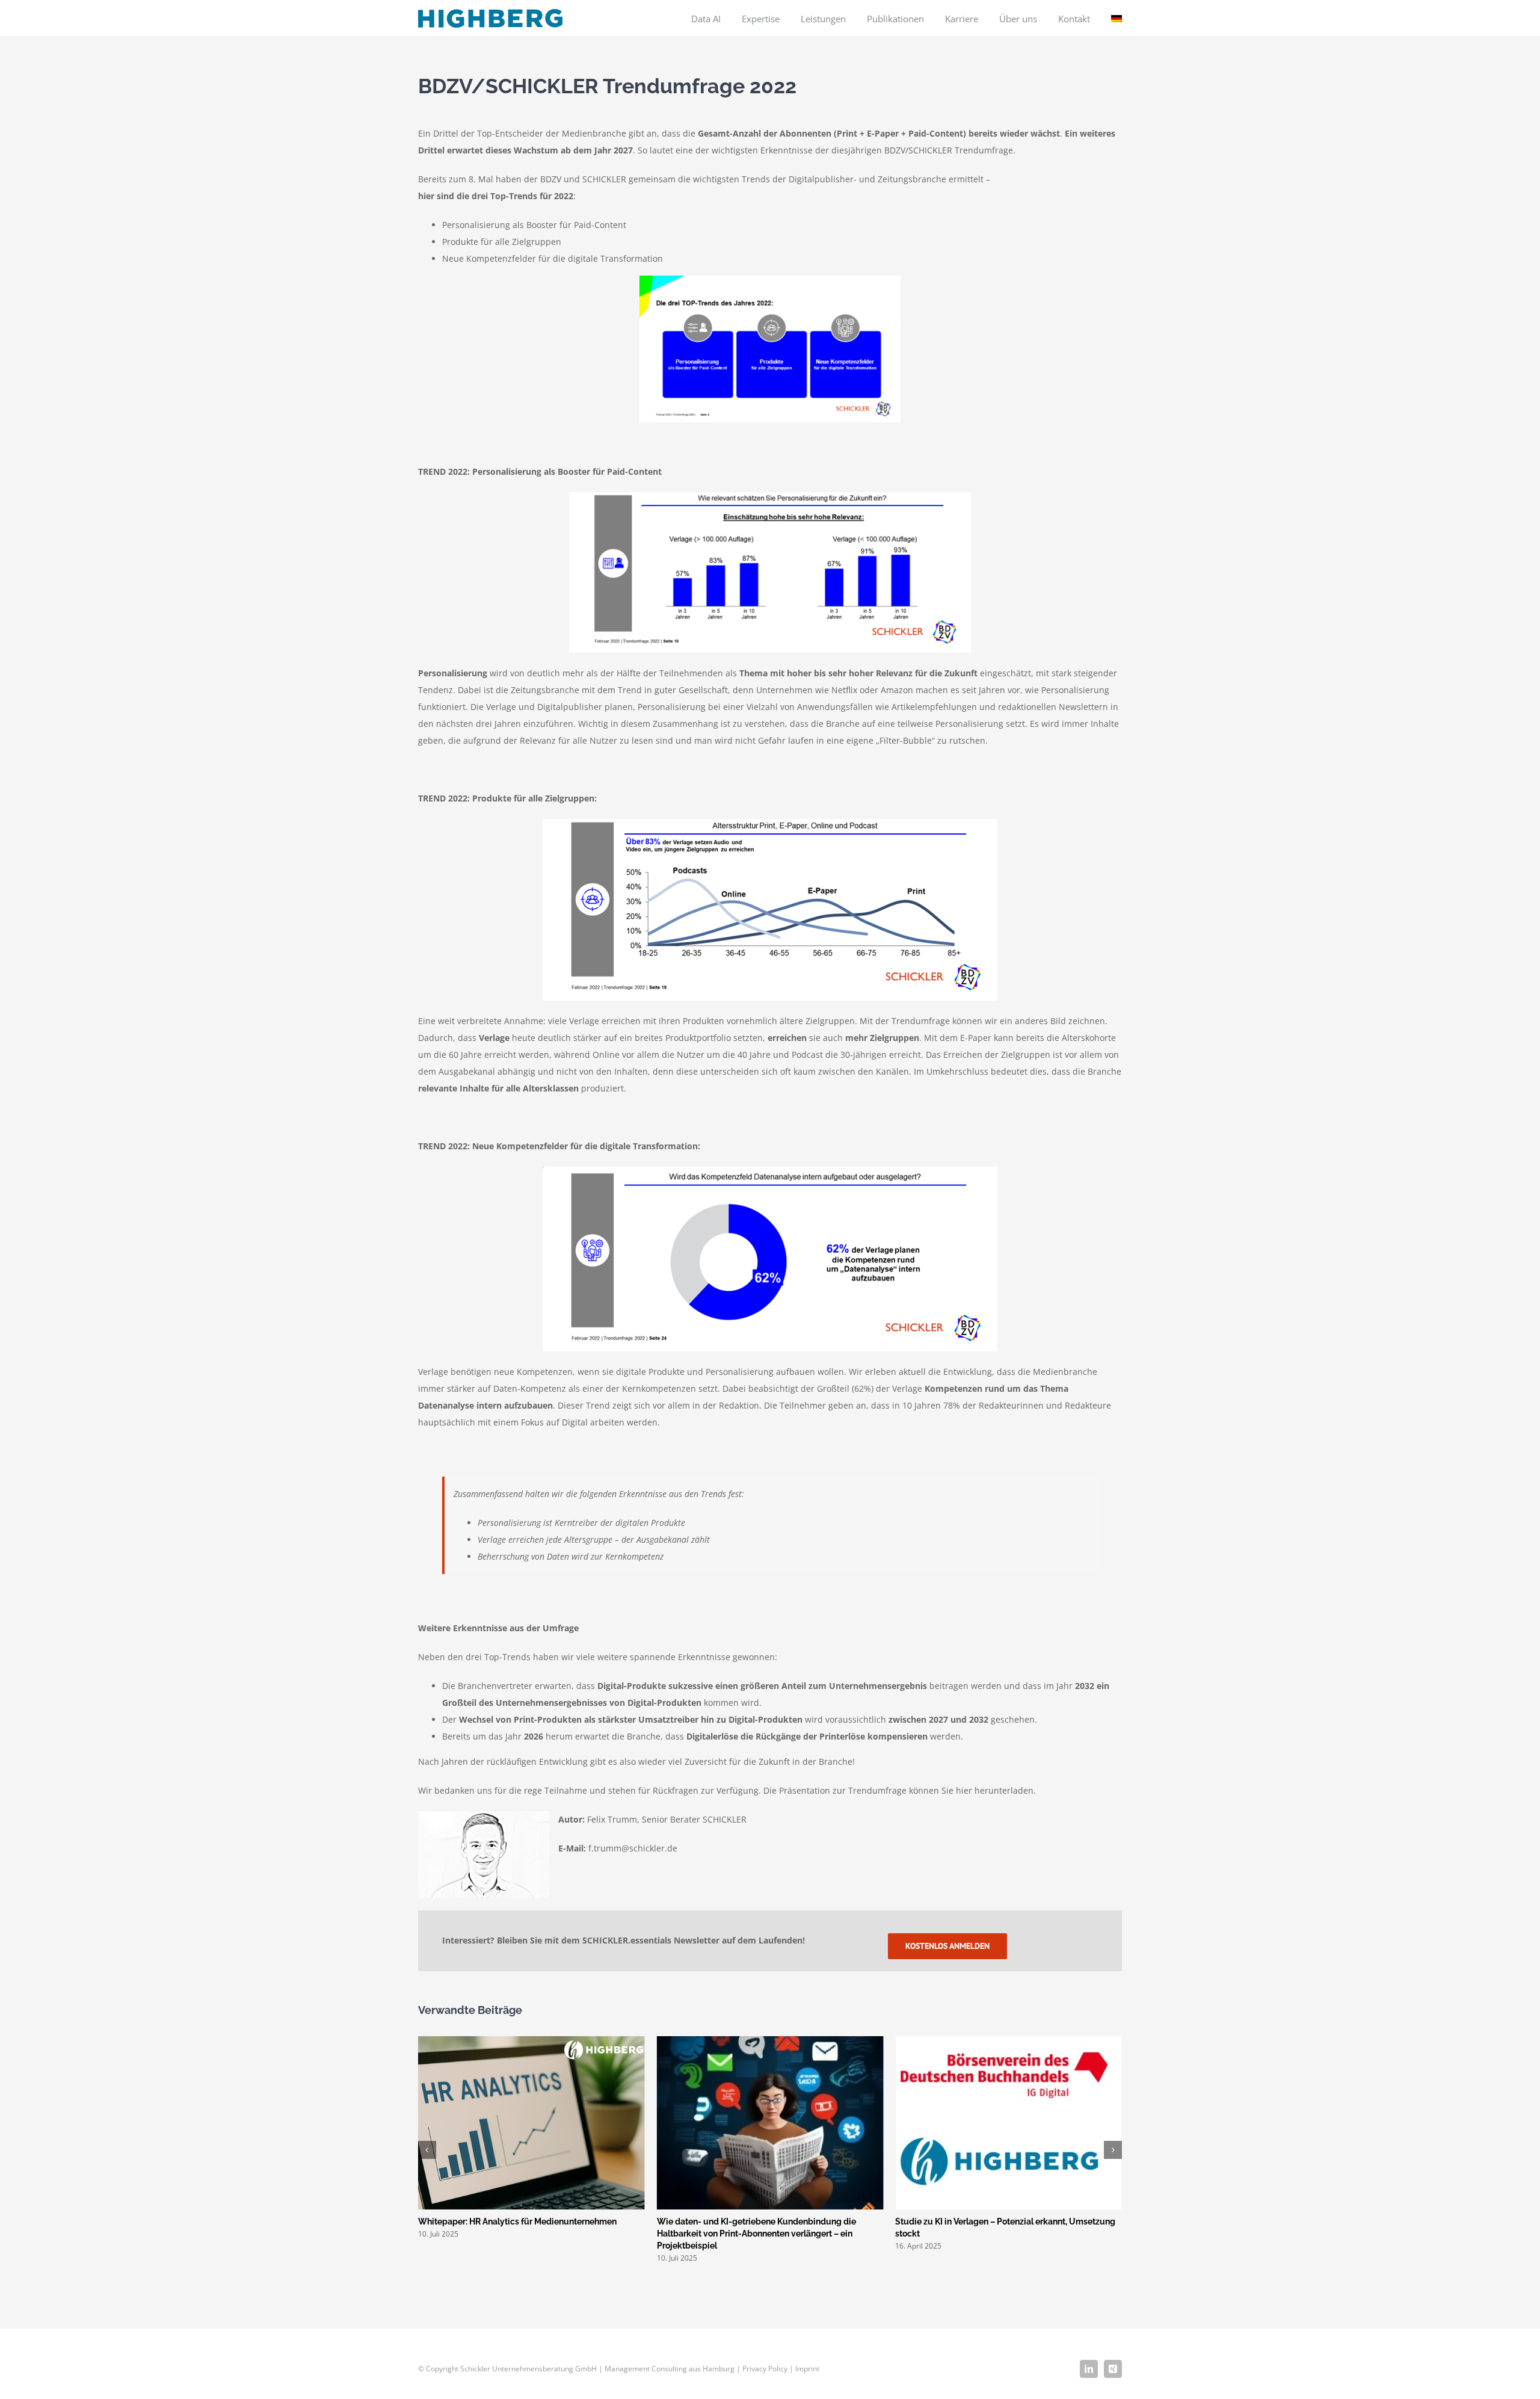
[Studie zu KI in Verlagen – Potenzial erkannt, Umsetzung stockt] (770, 2042)
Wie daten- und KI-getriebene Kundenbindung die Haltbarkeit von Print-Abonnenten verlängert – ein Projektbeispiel (518, 2234)
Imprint (807, 2369)
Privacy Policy (765, 2369)
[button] (427, 2150)
